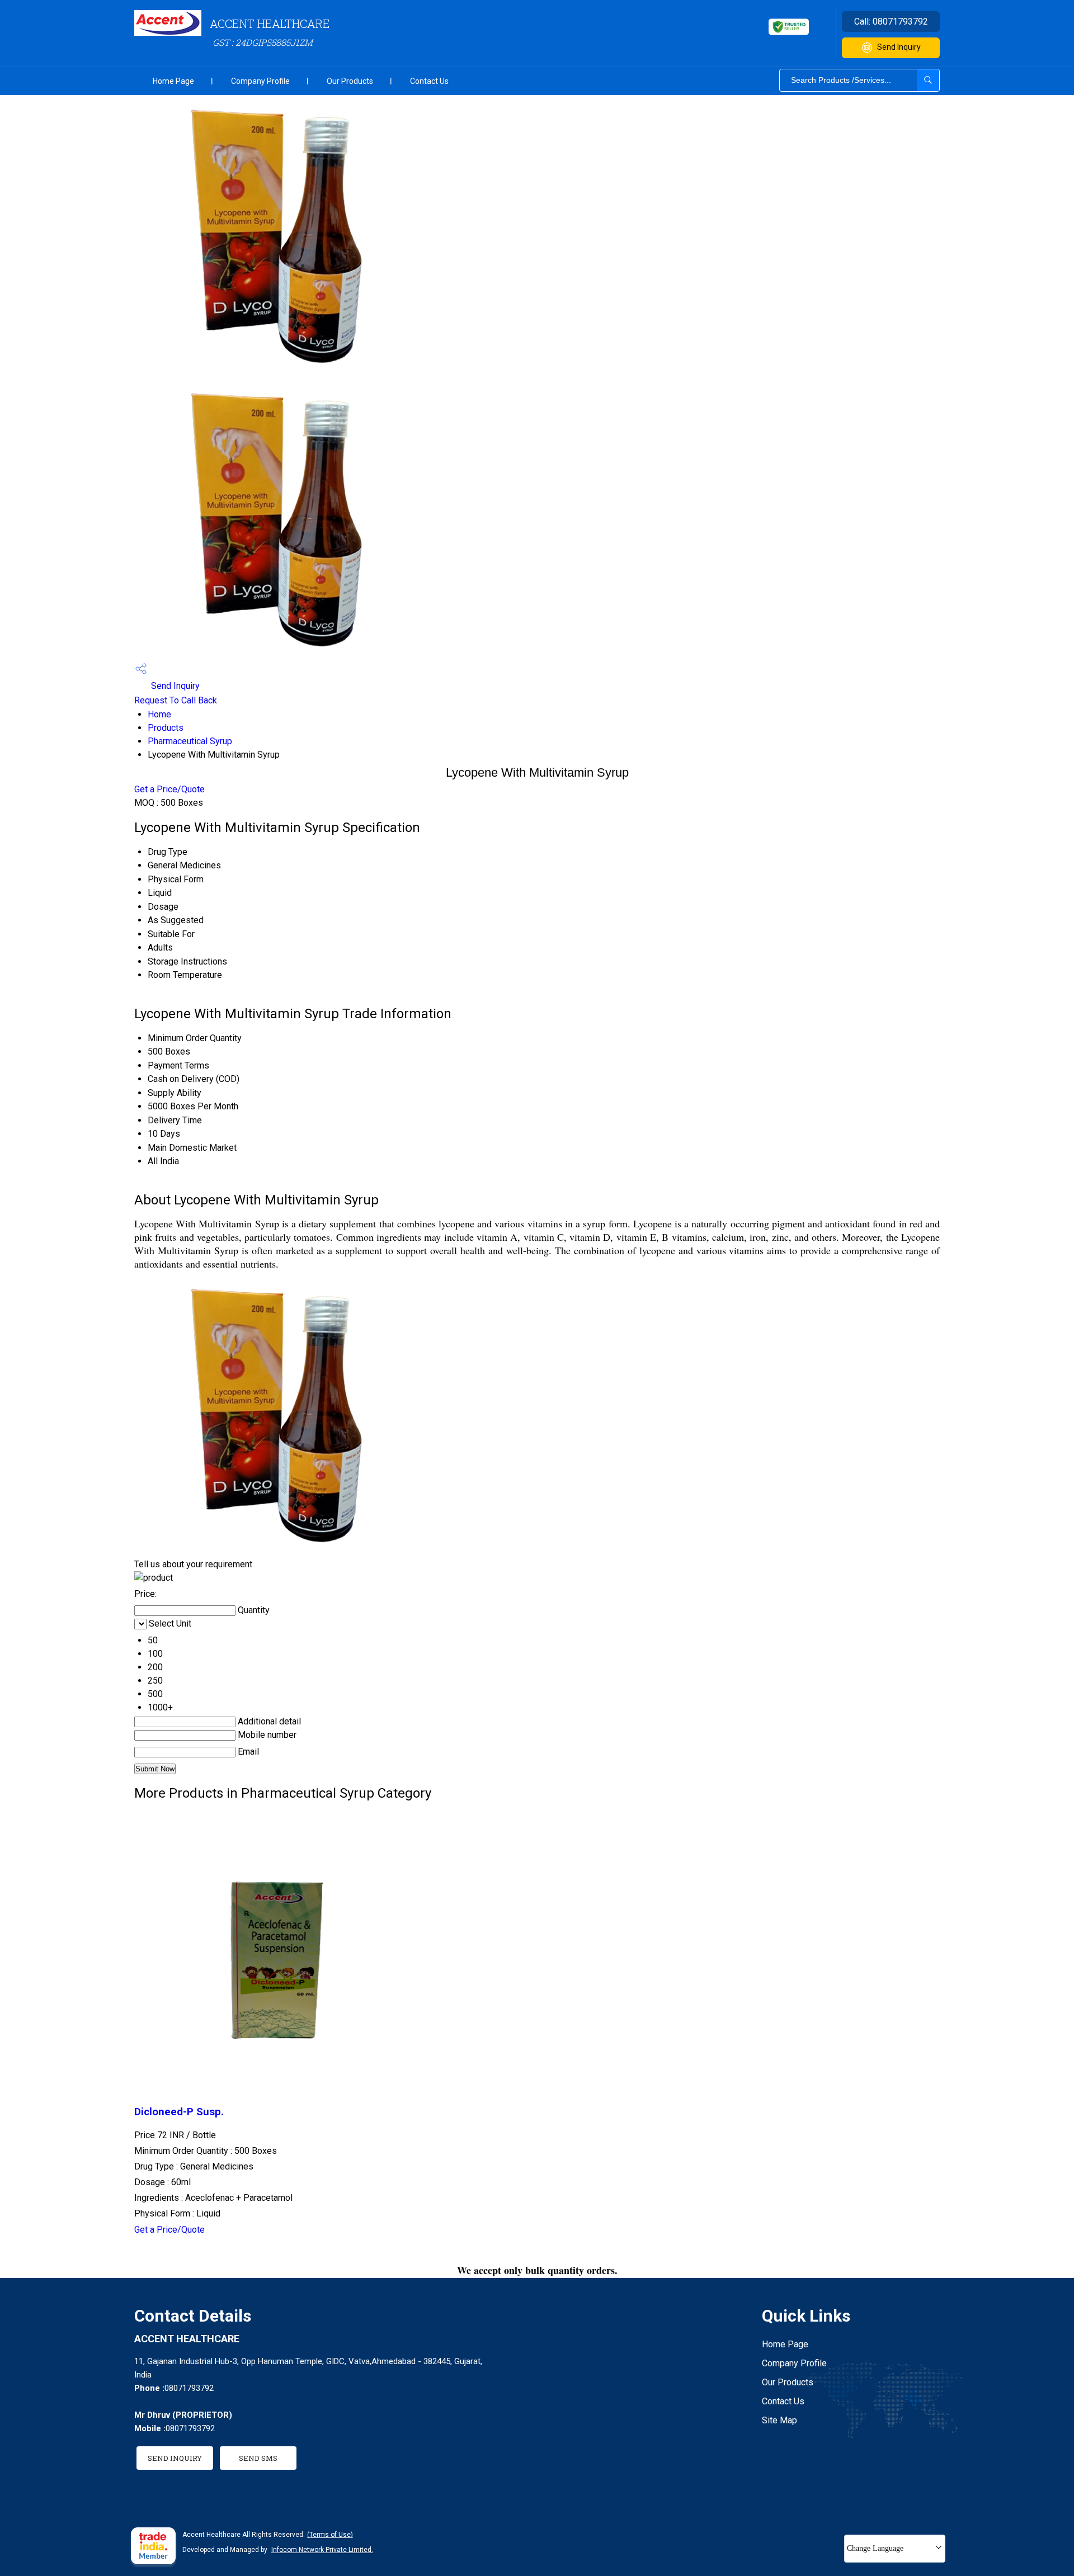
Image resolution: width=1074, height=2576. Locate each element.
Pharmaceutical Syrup (190, 741)
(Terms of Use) (330, 2535)
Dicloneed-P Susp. (179, 2112)
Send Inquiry (899, 47)
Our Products (350, 81)
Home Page (173, 81)
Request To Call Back (176, 700)
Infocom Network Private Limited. (322, 2550)
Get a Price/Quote (169, 789)
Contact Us (429, 81)
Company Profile (260, 81)
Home (159, 714)
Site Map (779, 2420)
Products (166, 728)
